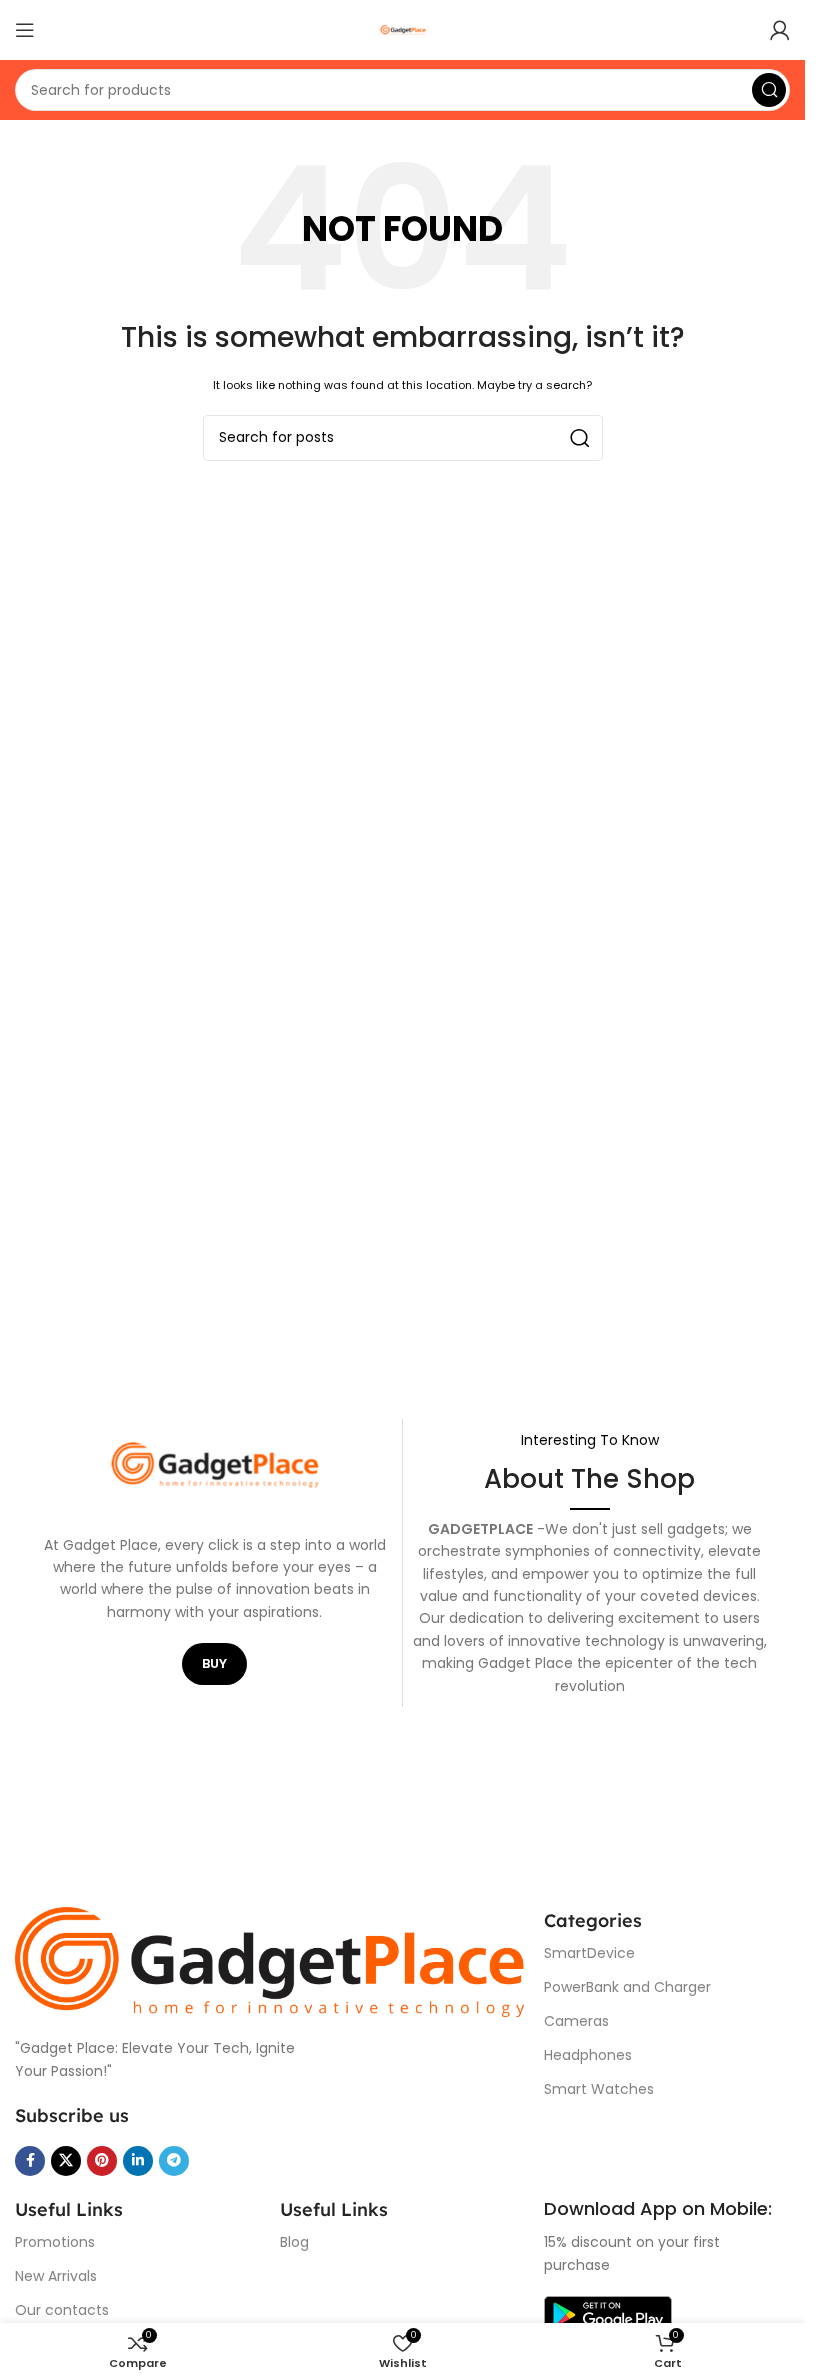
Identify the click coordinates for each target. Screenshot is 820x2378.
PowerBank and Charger (627, 1987)
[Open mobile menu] (25, 30)
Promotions (55, 2242)
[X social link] (66, 2161)
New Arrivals (56, 2276)
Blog (294, 2242)
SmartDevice (589, 1953)
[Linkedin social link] (138, 2161)
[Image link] (269, 1961)
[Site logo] (403, 29)
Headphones (588, 2055)
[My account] (780, 30)
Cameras (576, 2021)
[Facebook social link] (30, 2161)
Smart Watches (599, 2089)
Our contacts (62, 2310)
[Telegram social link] (174, 2161)
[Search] (769, 90)
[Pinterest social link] (102, 2161)
